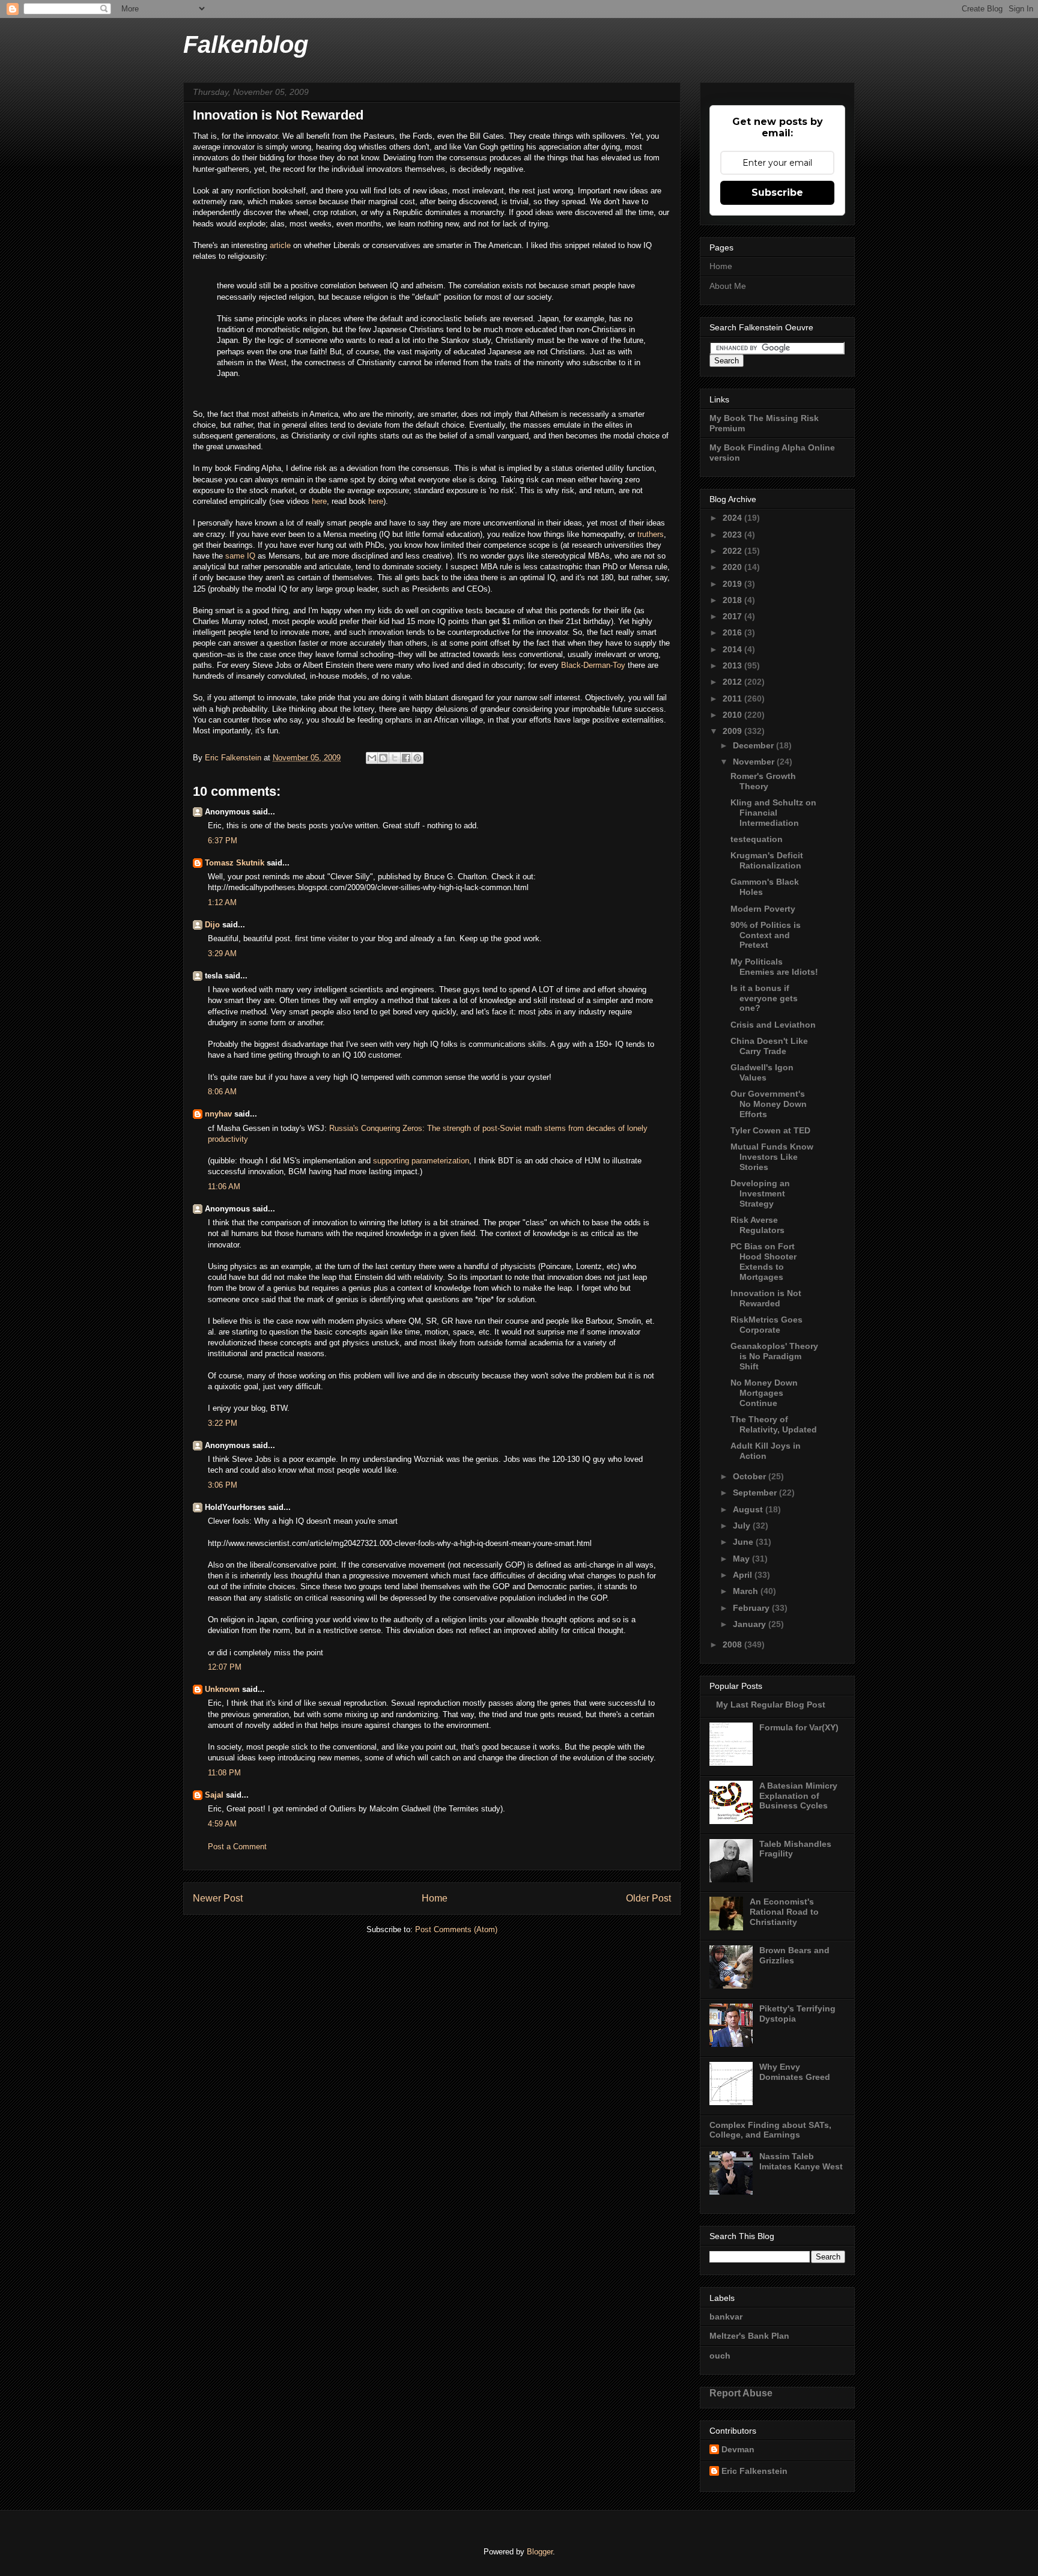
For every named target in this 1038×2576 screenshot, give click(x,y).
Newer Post (218, 1898)
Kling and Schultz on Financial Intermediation (773, 813)
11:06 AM (224, 1186)
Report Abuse (741, 2393)
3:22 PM (223, 1423)
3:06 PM (223, 1485)
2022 (733, 551)
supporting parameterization (421, 1161)
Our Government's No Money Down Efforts (769, 1104)
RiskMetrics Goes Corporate (766, 1325)
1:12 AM (222, 902)
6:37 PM (223, 841)
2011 (733, 699)
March (747, 1591)
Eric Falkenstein (754, 2471)
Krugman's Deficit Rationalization (767, 860)
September (756, 1493)
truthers (651, 534)
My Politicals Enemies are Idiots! (774, 967)
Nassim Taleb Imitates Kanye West (801, 2161)
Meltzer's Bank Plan (749, 2336)
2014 (733, 649)
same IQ (240, 556)
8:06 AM (222, 1092)
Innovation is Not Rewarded (766, 1298)
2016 (733, 632)
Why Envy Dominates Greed (795, 2072)
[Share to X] (395, 758)
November (755, 762)
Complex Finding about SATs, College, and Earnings (770, 2130)
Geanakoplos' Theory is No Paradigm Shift (774, 1356)
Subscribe (777, 192)
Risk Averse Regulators (757, 1225)
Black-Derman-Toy (593, 665)
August (749, 1509)
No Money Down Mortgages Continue (764, 1393)
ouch (720, 2356)
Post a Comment (237, 1847)
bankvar (726, 2317)
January (751, 1624)
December (754, 745)
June (744, 1542)
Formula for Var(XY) (799, 1727)
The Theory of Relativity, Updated (774, 1424)
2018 (733, 600)
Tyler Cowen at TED (770, 1130)
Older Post (648, 1898)
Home (435, 1898)
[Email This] (372, 758)
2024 (733, 518)
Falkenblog (246, 44)
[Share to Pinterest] (417, 758)
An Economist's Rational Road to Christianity (784, 1912)
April (744, 1575)
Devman (738, 2449)
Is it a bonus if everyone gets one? (764, 998)
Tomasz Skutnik (235, 863)
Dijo (212, 925)
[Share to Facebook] (406, 758)
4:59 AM (222, 1824)
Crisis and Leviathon (773, 1025)
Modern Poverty (763, 909)
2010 (733, 715)
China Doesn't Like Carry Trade (769, 1046)
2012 (733, 682)
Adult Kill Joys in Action (766, 1451)
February (752, 1608)
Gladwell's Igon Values (762, 1072)
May (742, 1559)
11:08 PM (224, 1773)
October (751, 1476)
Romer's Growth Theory (763, 781)
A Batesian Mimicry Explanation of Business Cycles (798, 1796)
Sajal (214, 1795)
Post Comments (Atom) (456, 1929)
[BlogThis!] (383, 758)
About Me (728, 286)
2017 (733, 616)
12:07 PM (225, 1667)
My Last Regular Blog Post (771, 1705)
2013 (733, 665)
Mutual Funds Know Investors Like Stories (772, 1157)
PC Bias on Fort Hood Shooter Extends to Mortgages (763, 1261)
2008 (733, 1644)
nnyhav (218, 1114)
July (743, 1526)
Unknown (222, 1689)
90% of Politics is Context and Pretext (766, 935)
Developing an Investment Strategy (760, 1193)
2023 (733, 535)
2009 (733, 731)
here (319, 501)
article (281, 245)
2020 (733, 567)
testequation (757, 839)
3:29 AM (222, 953)
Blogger (540, 2552)
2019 (733, 584)
